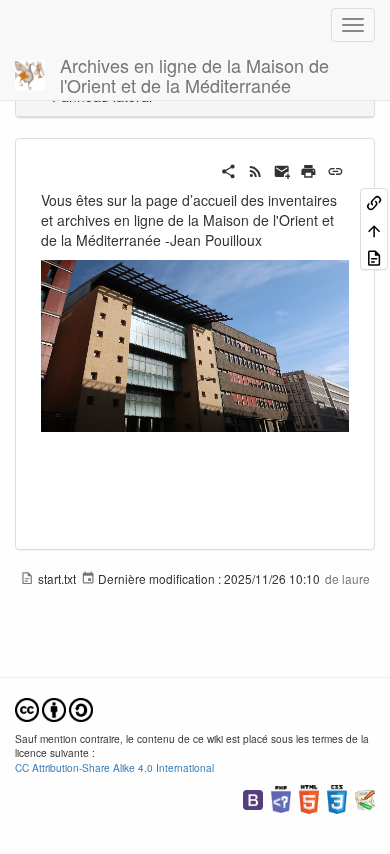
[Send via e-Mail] (282, 169)
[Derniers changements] (255, 169)
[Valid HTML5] (309, 797)
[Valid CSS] (337, 797)
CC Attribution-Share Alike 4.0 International (114, 767)
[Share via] (228, 169)
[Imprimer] (308, 169)
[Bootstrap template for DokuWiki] (253, 797)
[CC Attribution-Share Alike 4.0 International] (54, 707)
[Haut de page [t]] (374, 228)
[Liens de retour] (374, 201)
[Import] (374, 256)
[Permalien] (335, 169)
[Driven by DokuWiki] (365, 797)
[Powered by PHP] (281, 797)
